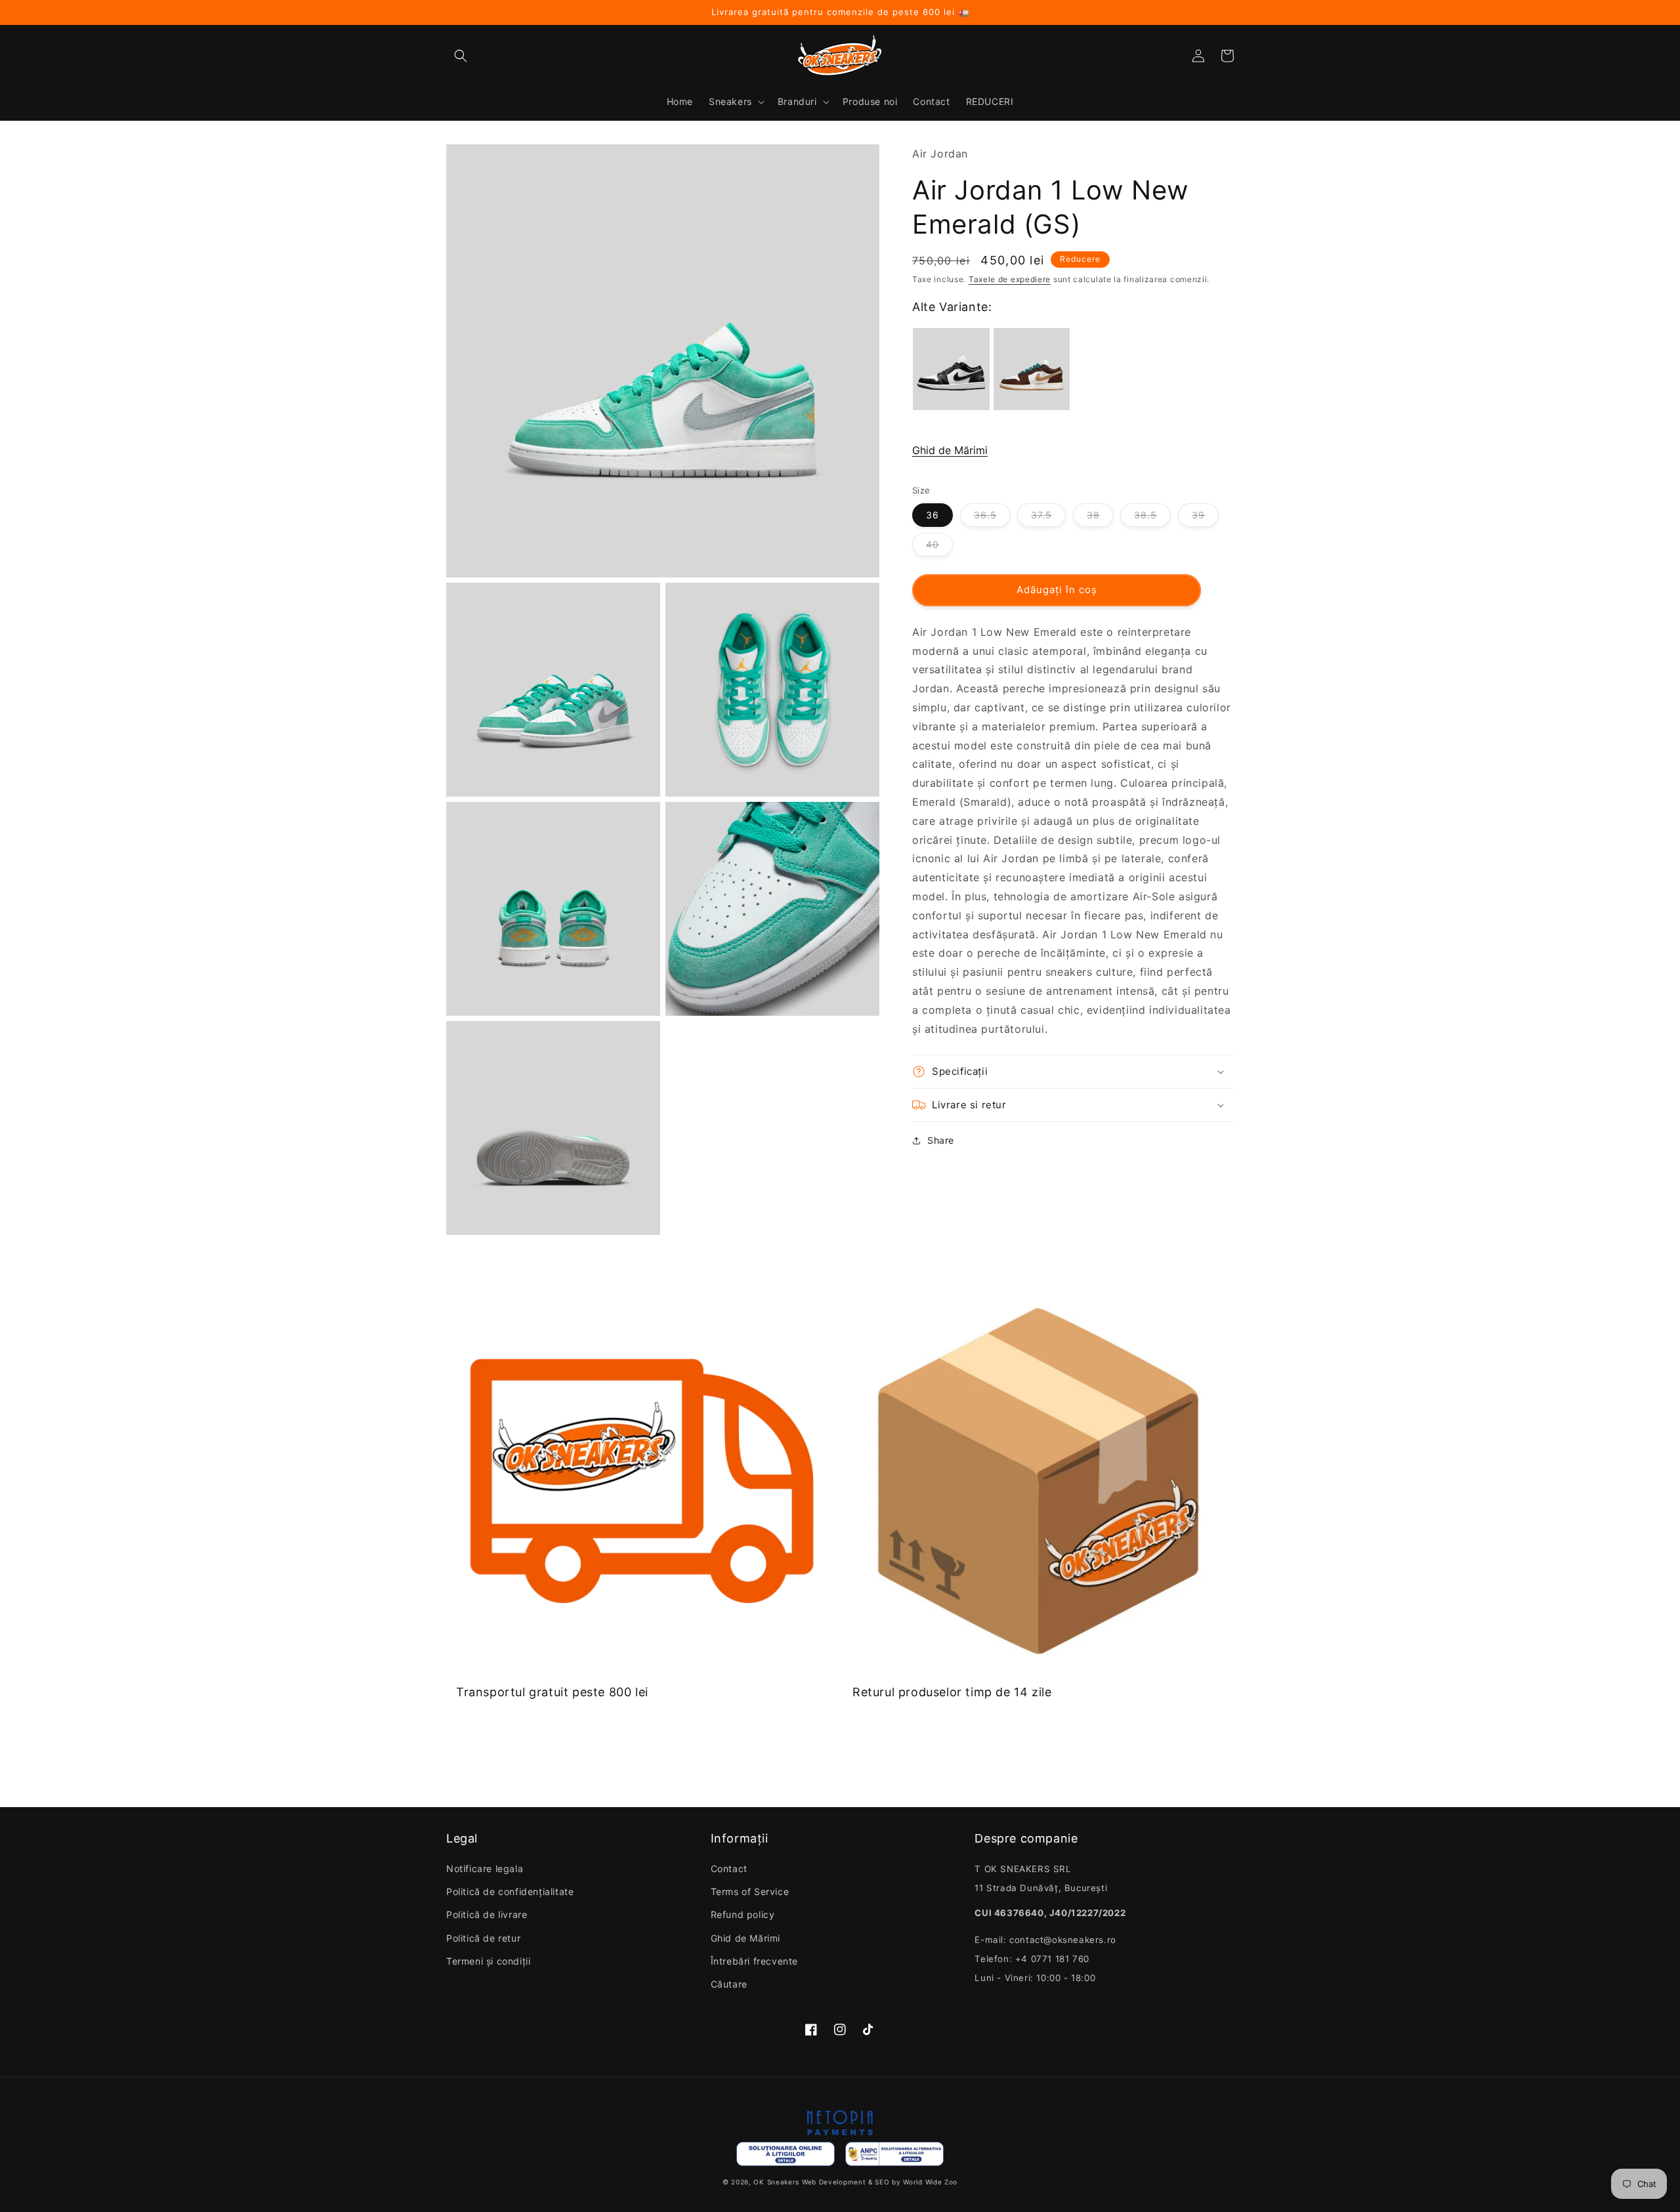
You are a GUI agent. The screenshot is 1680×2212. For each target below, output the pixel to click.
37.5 (1041, 515)
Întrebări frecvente (754, 1961)
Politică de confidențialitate (510, 1891)
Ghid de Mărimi (950, 450)
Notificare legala (485, 1868)
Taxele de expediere (1010, 279)
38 (1093, 515)
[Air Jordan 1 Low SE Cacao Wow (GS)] (1032, 369)
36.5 (985, 515)
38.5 (1145, 515)
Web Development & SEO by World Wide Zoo (880, 2182)
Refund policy (743, 1914)
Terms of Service (750, 1891)
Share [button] (941, 1140)
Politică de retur (483, 1938)
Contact (729, 1868)
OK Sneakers (776, 2182)
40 (933, 544)
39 (1198, 515)
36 (933, 515)
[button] (461, 56)
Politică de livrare (487, 1914)
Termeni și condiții (488, 1961)
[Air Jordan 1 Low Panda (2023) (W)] (951, 369)
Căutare (729, 1984)
